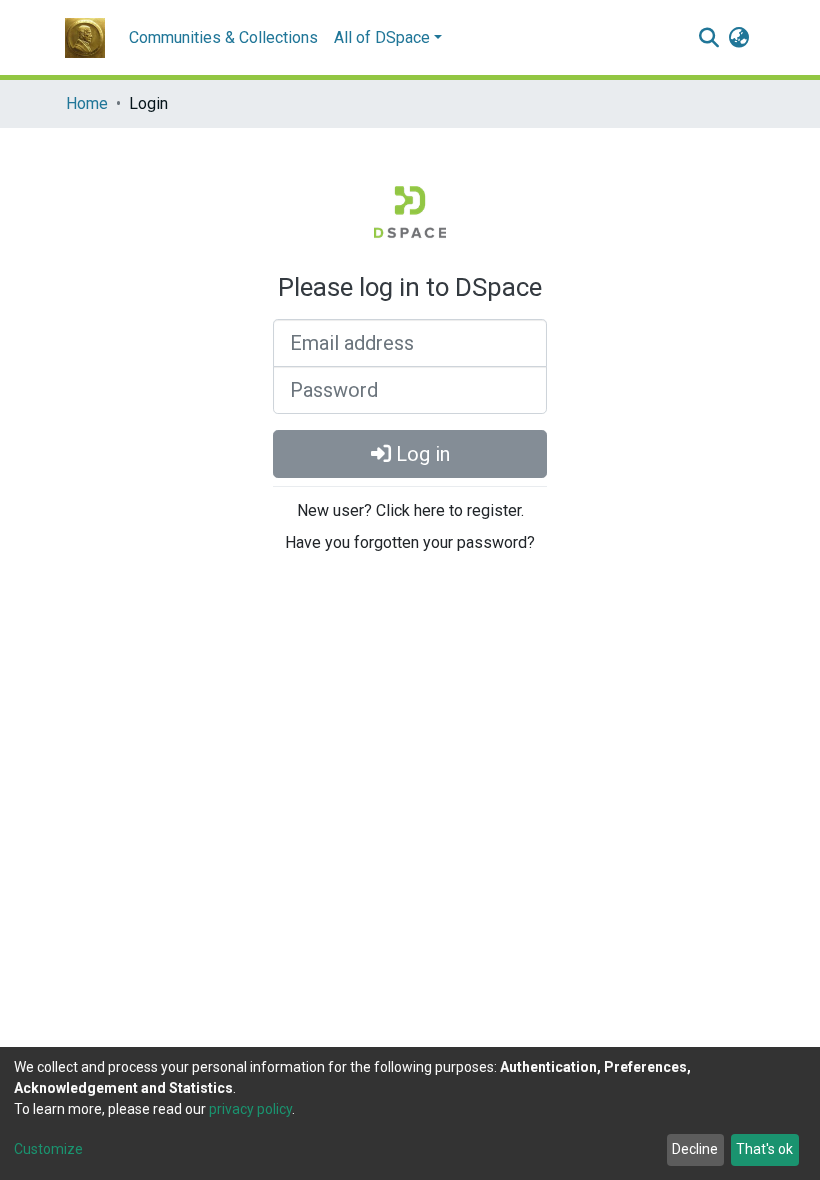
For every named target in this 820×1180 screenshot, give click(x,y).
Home (87, 103)
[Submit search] (708, 38)
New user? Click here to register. (410, 510)
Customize (48, 1149)
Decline (695, 1149)
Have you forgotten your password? (410, 542)
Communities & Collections (223, 37)
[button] (738, 38)
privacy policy (250, 1109)
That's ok (764, 1149)
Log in (420, 454)
